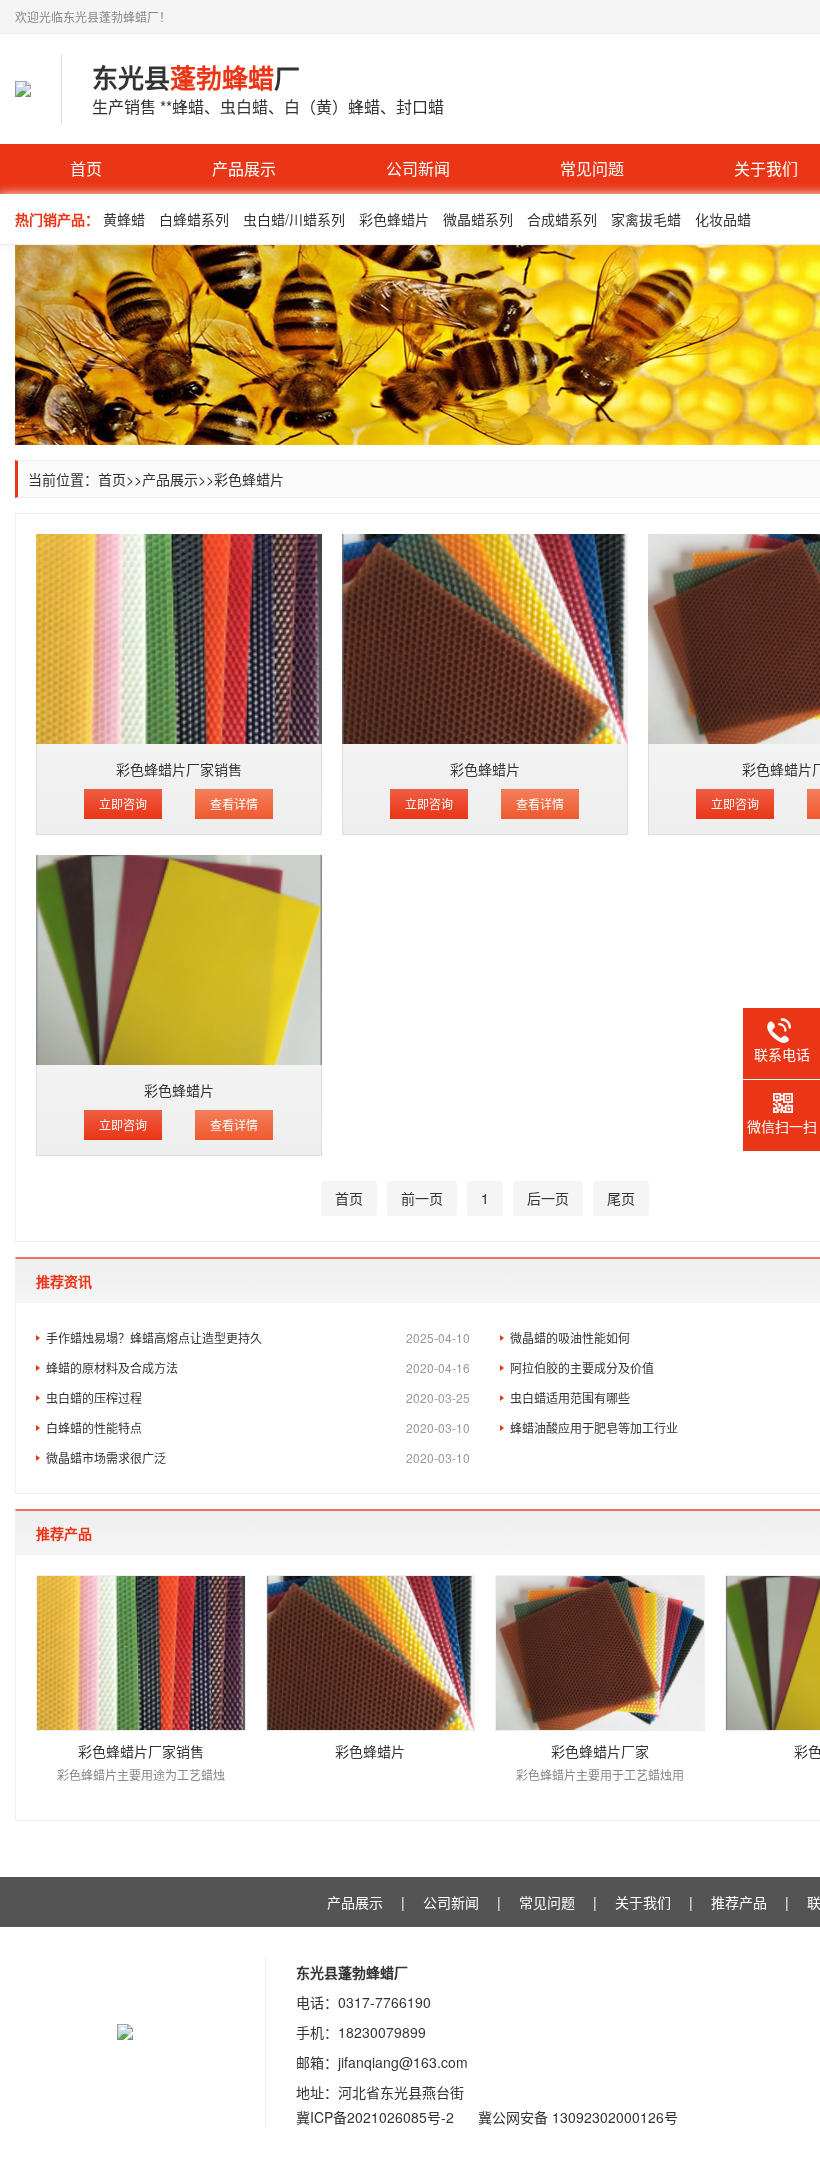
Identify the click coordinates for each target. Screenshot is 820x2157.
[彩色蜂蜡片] (485, 639)
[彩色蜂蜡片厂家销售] (179, 639)
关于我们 (643, 1902)
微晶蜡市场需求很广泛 (258, 1457)
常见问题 (592, 168)
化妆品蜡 (723, 219)
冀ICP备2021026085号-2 (375, 2117)
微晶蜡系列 (478, 219)
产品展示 (244, 168)
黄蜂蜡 (124, 219)
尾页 (621, 1198)
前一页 (422, 1198)
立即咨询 (123, 803)
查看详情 (234, 803)
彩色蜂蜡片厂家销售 (179, 769)
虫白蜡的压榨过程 (258, 1397)
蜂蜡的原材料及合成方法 (258, 1367)
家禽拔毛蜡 (646, 219)
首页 (86, 168)
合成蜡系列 (562, 219)
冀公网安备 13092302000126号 (578, 2117)
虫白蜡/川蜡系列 (294, 219)
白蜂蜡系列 (194, 219)
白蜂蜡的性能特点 (258, 1427)
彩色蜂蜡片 (394, 219)
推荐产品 (739, 1902)
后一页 (548, 1198)
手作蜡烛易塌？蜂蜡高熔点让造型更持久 (258, 1337)
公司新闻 (418, 168)
